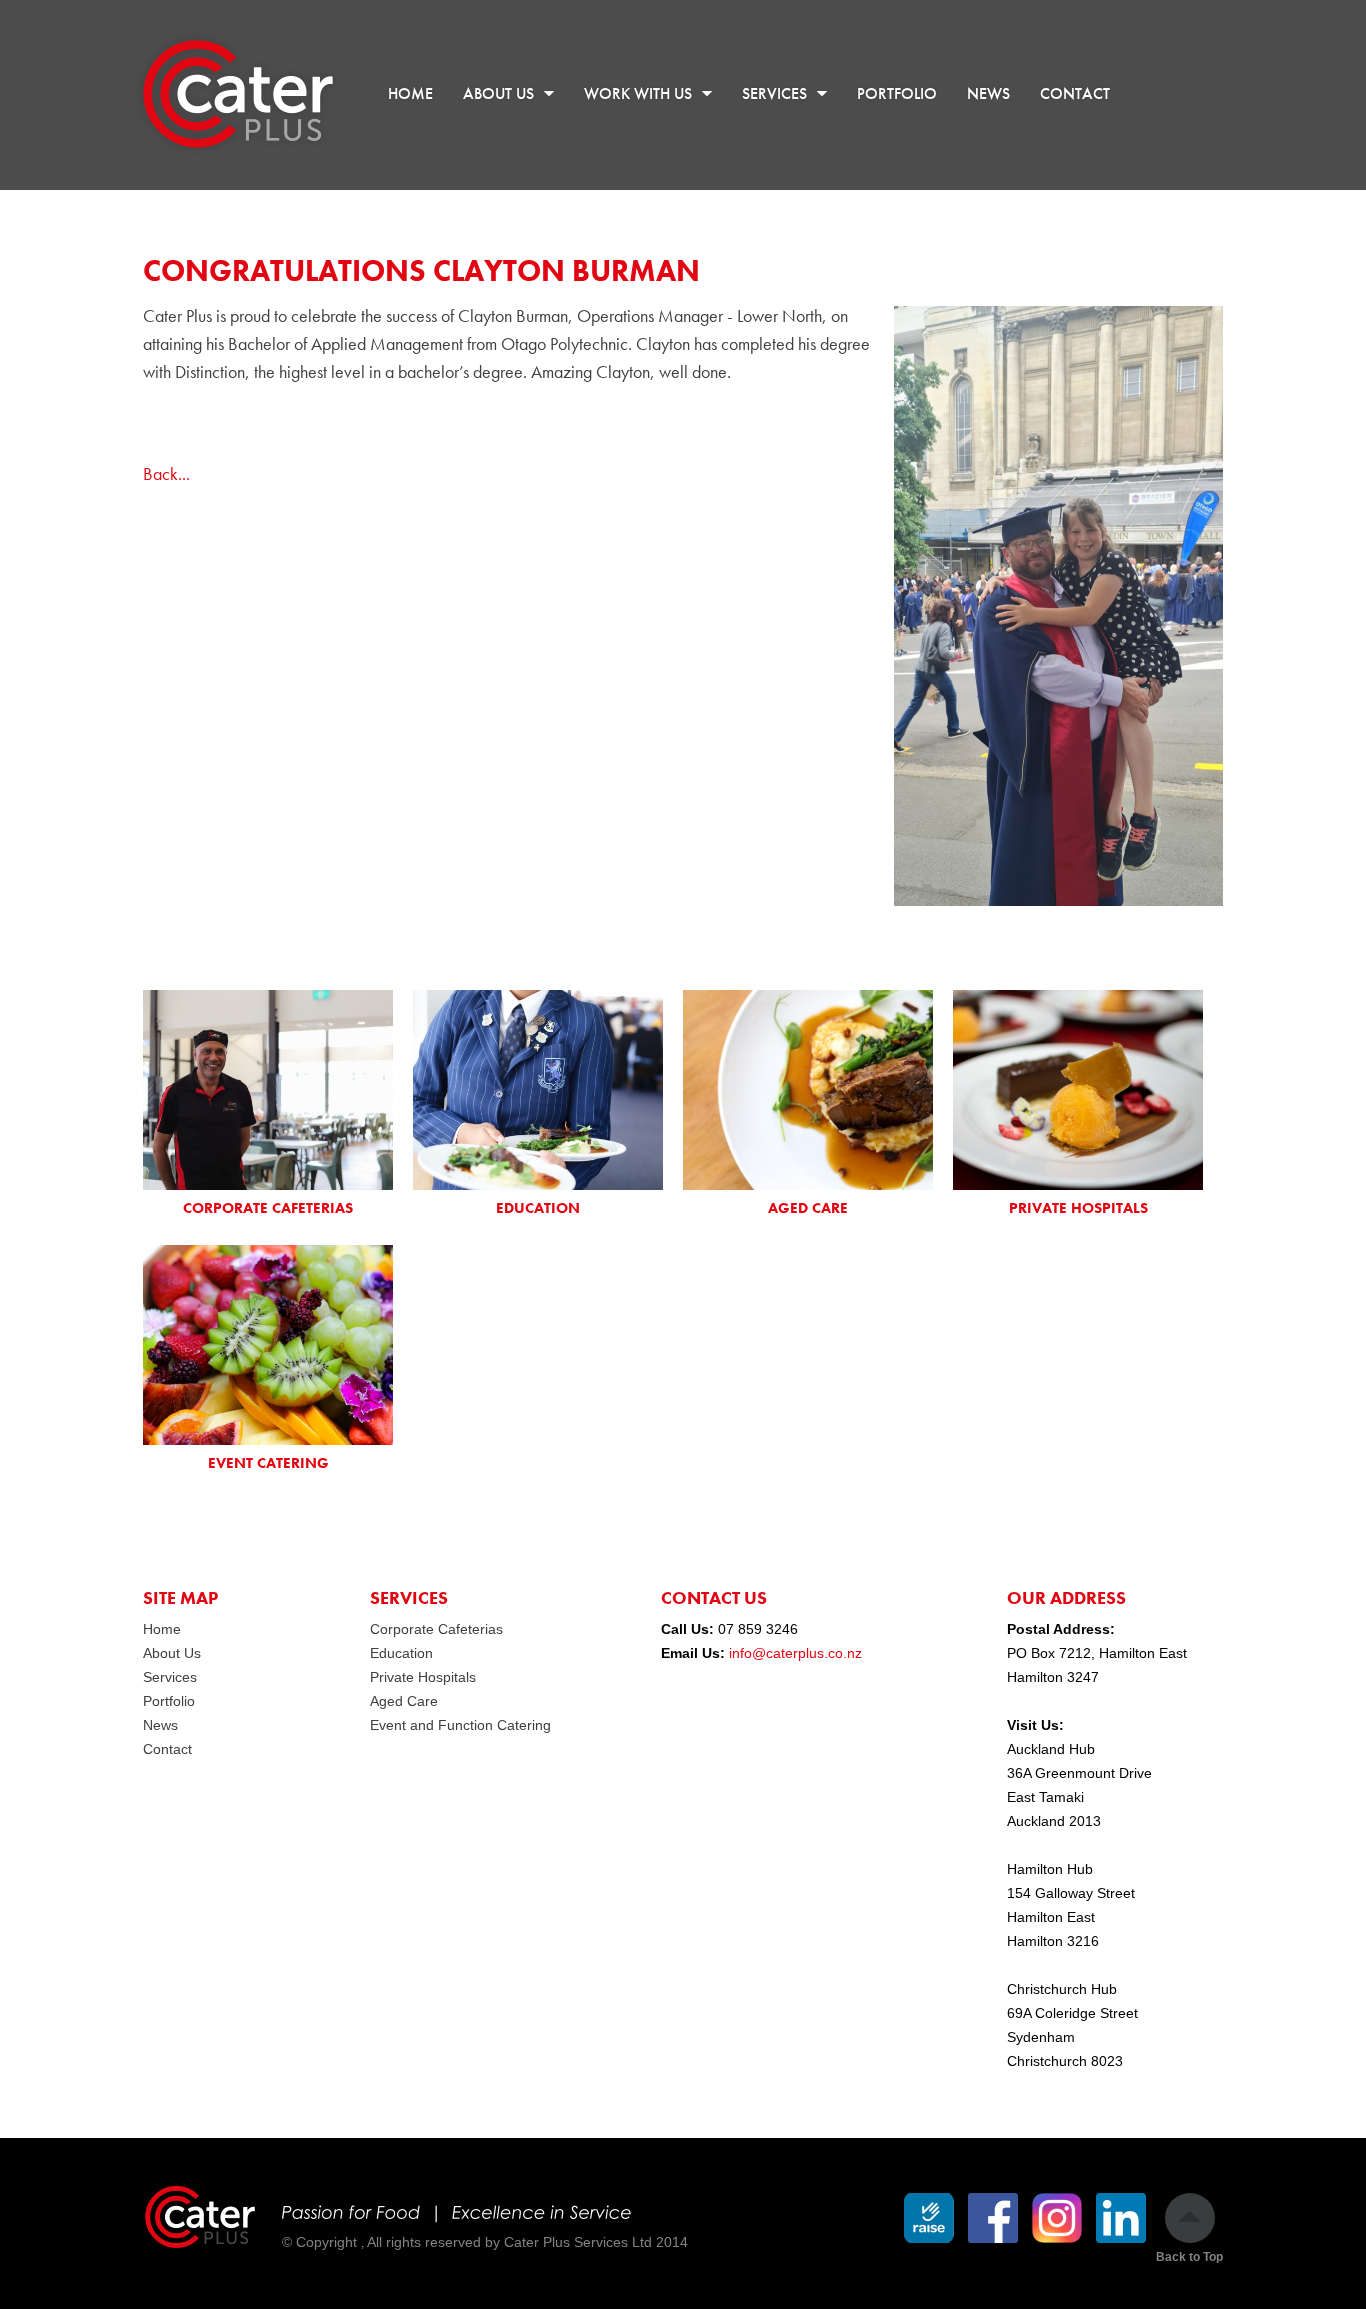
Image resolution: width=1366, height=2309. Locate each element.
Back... (166, 473)
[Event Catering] (268, 1345)
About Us (172, 1653)
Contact (167, 1749)
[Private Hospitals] (1078, 1090)
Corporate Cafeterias (436, 1629)
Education (401, 1653)
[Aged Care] (808, 1090)
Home (162, 1629)
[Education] (538, 1090)
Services (170, 1677)
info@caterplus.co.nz (795, 1653)
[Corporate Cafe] (268, 1090)
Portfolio (169, 1701)
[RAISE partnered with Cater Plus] (929, 2218)
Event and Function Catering (460, 1725)
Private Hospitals (423, 1677)
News (160, 1725)
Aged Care (404, 1701)
